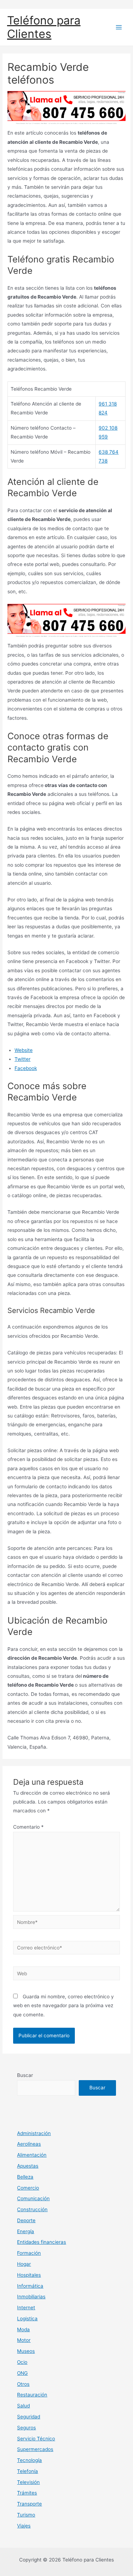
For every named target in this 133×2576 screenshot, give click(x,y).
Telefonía (27, 2471)
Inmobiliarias (31, 2297)
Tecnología (29, 2460)
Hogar (24, 2264)
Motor (24, 2340)
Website (24, 1050)
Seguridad (29, 2417)
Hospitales (29, 2275)
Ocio (22, 2362)
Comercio (28, 2188)
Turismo (26, 2515)
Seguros (26, 2428)
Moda (23, 2329)
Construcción (32, 2209)
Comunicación (33, 2198)
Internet (26, 2308)
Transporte (29, 2504)
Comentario (28, 1827)
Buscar (25, 2075)
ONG (22, 2373)
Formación (29, 2253)
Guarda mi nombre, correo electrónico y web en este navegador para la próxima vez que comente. (63, 2006)
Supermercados (35, 2449)
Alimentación (32, 2155)
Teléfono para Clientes (44, 27)
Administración (34, 2133)
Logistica (27, 2319)
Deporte (26, 2220)
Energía (26, 2231)
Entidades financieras (41, 2242)
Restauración (32, 2395)
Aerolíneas (29, 2144)
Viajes (24, 2526)
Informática (30, 2286)
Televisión (28, 2482)
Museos (26, 2351)
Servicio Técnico (36, 2439)
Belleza (25, 2177)
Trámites (27, 2493)
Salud (23, 2406)
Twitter (23, 1059)
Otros (23, 2384)
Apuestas (28, 2166)
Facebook (26, 1068)
